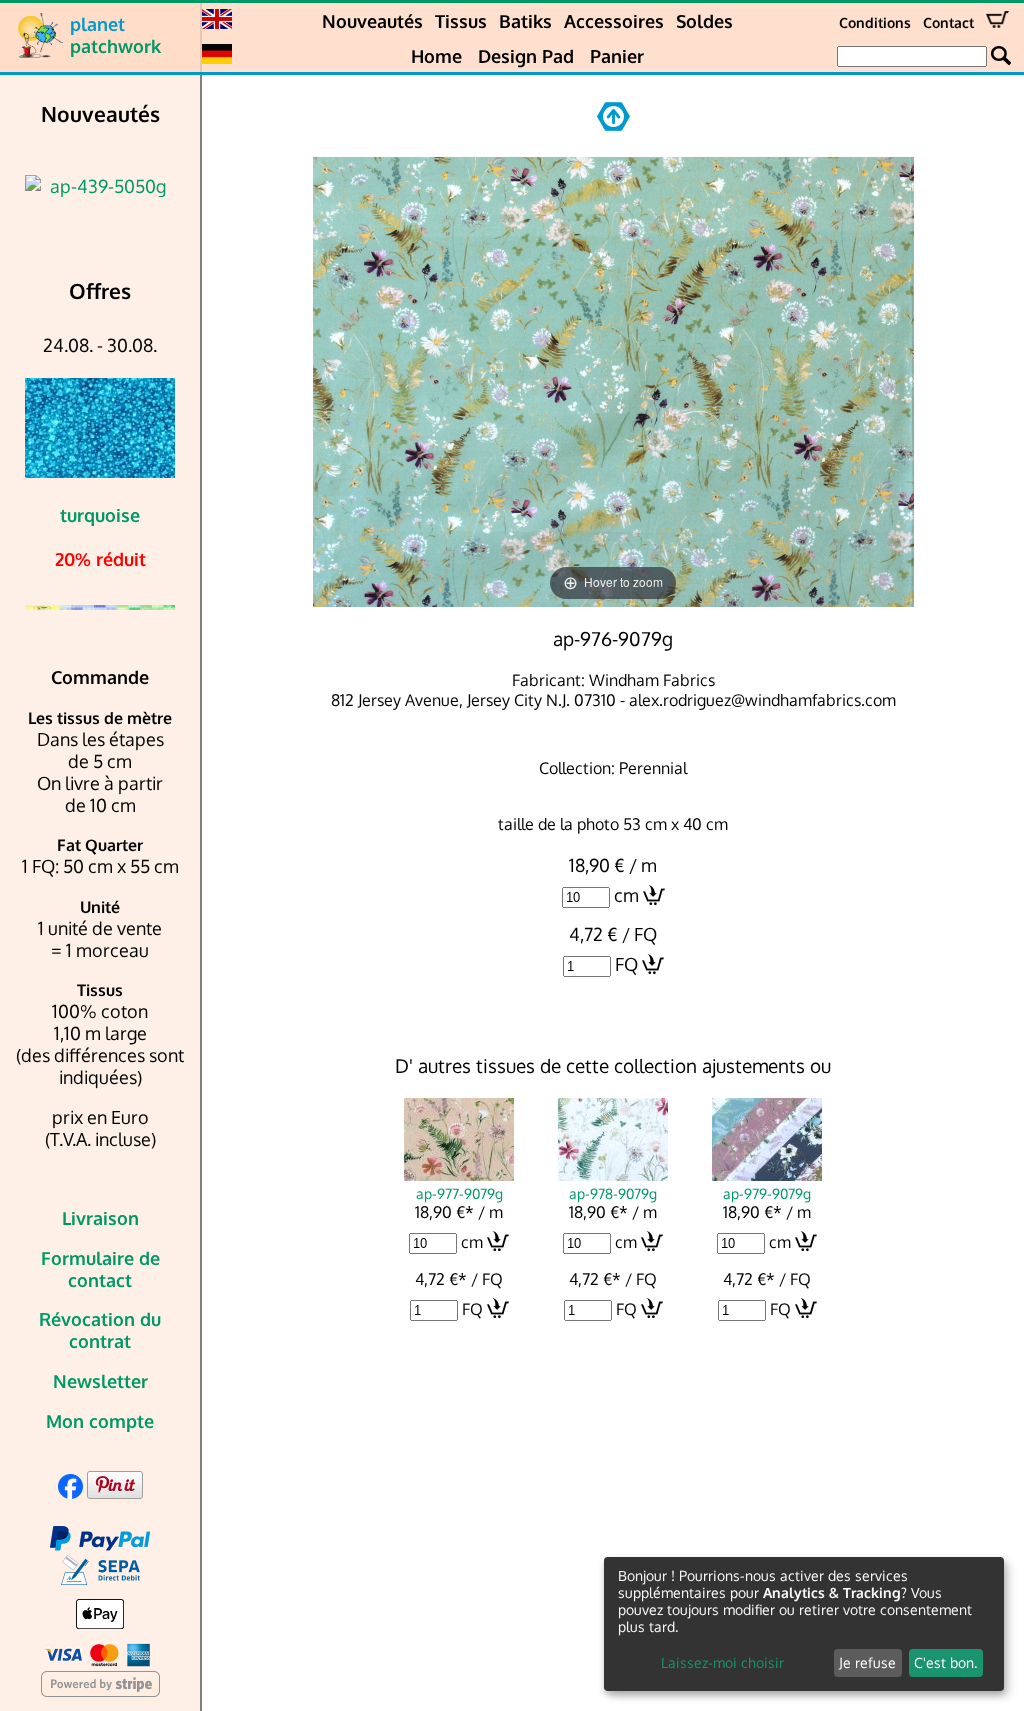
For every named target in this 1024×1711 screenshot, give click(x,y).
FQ (626, 964)
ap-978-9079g (613, 1193)
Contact (948, 22)
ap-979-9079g (767, 1193)
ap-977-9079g (459, 1193)
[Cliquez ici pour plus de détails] (100, 186)
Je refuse (867, 1662)
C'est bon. (945, 1662)
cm (626, 895)
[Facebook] (70, 1492)
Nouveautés (372, 21)
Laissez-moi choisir (722, 1662)
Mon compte (100, 1421)
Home (436, 56)
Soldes (704, 21)
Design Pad (526, 56)
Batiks (525, 21)
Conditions (875, 22)
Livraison (100, 1218)
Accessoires (614, 21)
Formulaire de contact (100, 1269)
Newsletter (100, 1381)
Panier (617, 56)
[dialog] (804, 1624)
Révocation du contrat (100, 1330)
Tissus (461, 21)
